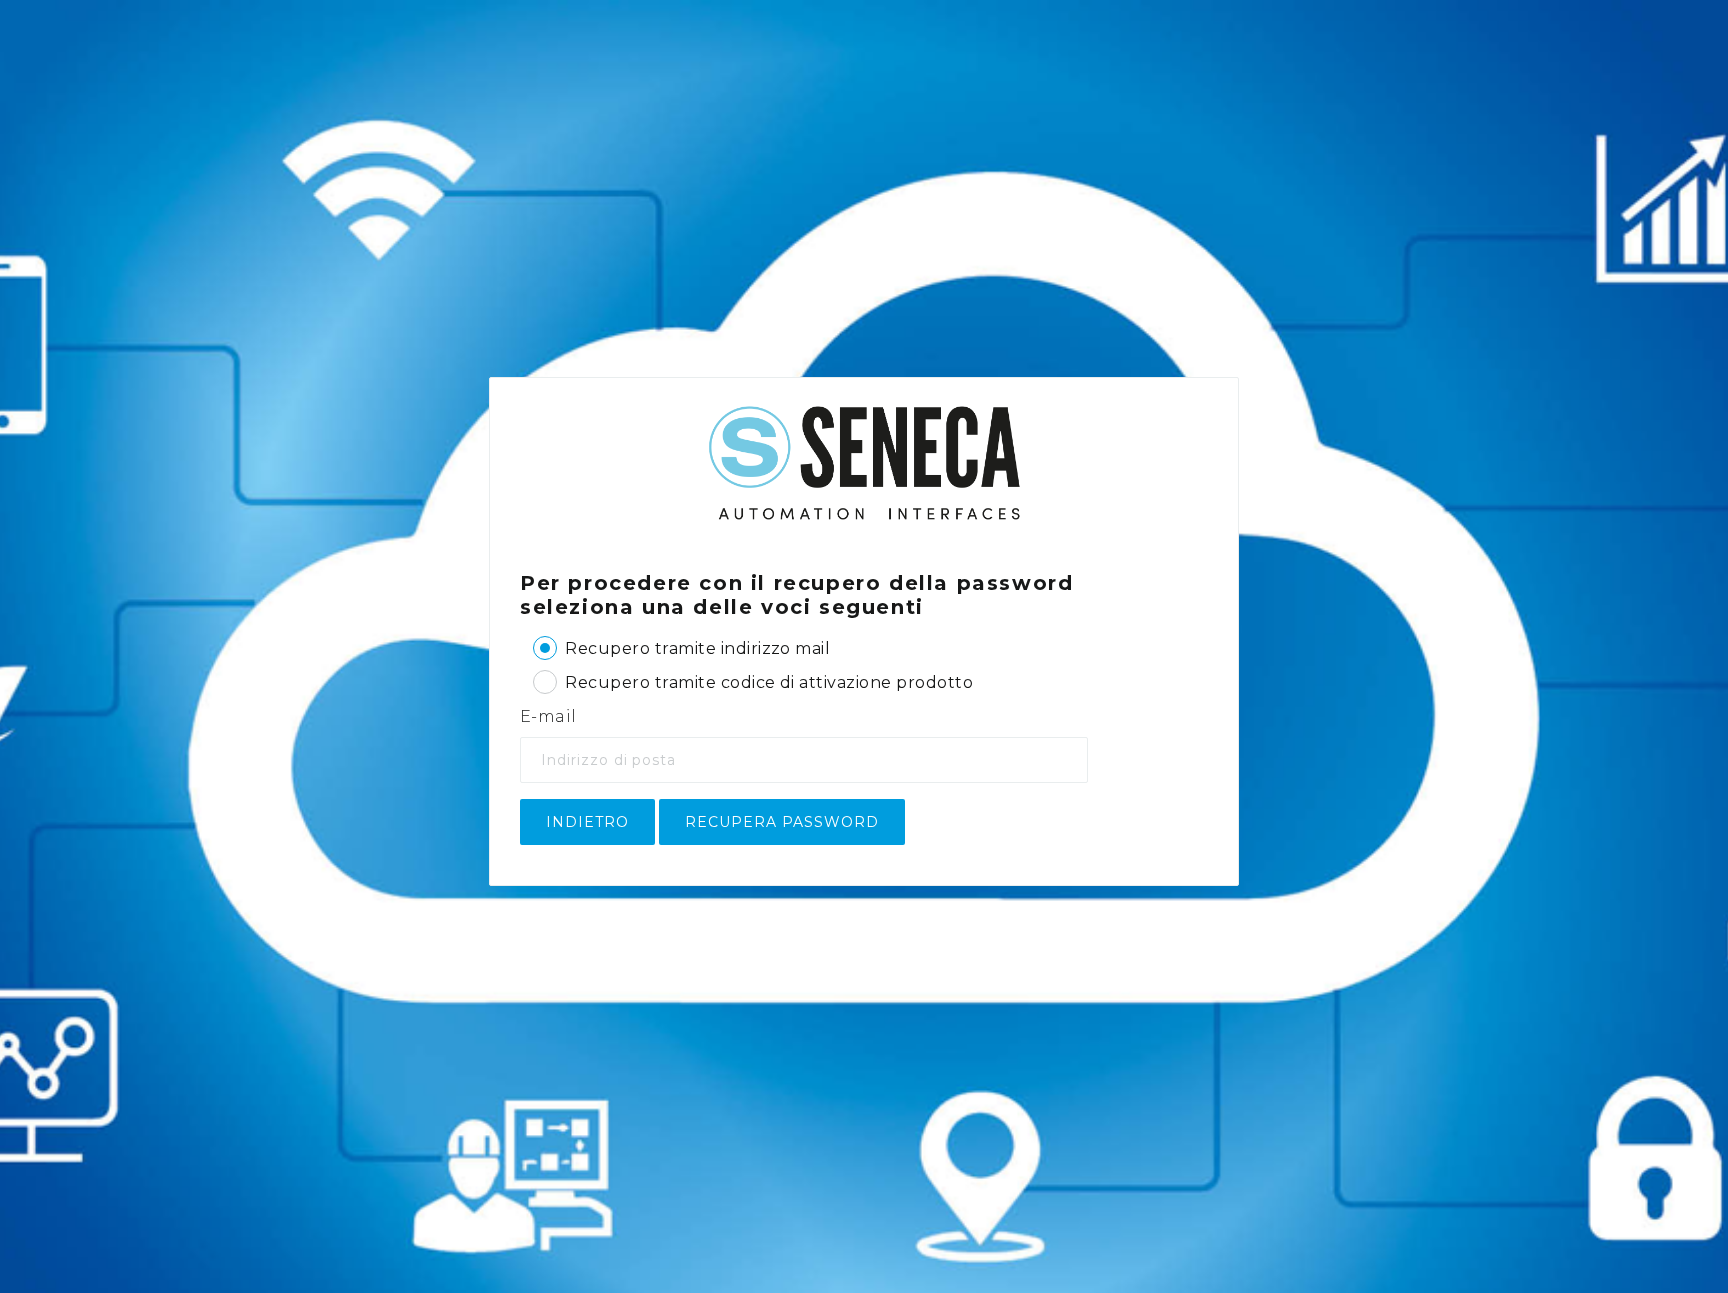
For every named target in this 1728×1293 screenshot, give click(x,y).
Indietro (587, 822)
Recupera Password (781, 822)
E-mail (548, 716)
